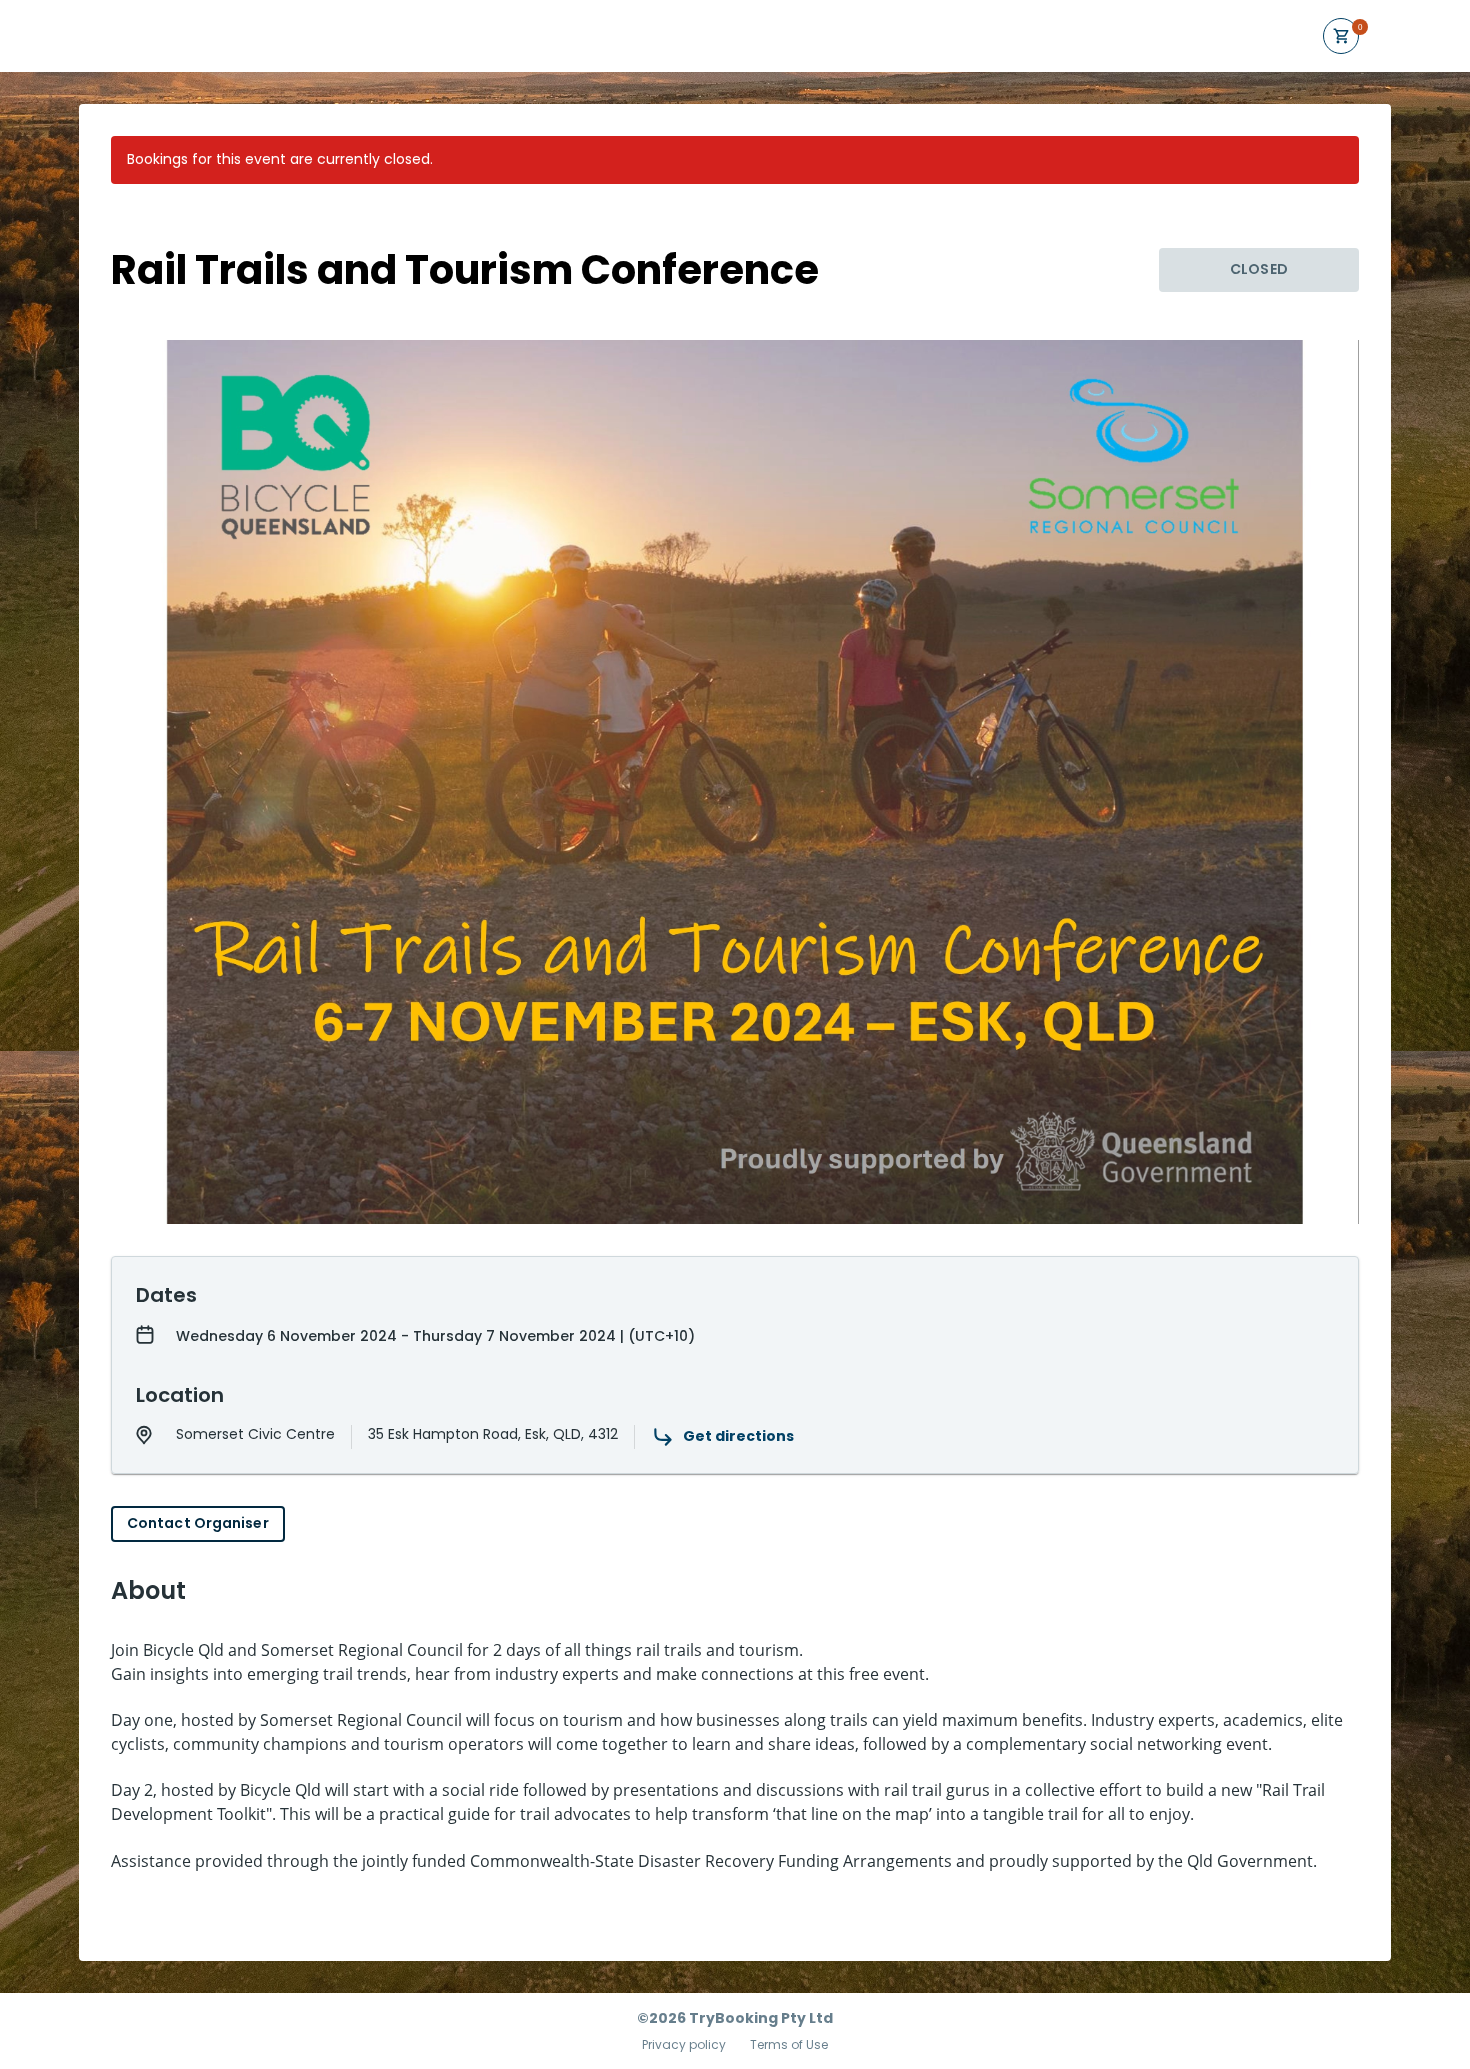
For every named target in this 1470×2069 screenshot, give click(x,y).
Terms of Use (789, 2045)
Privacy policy (684, 2045)
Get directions (738, 1436)
